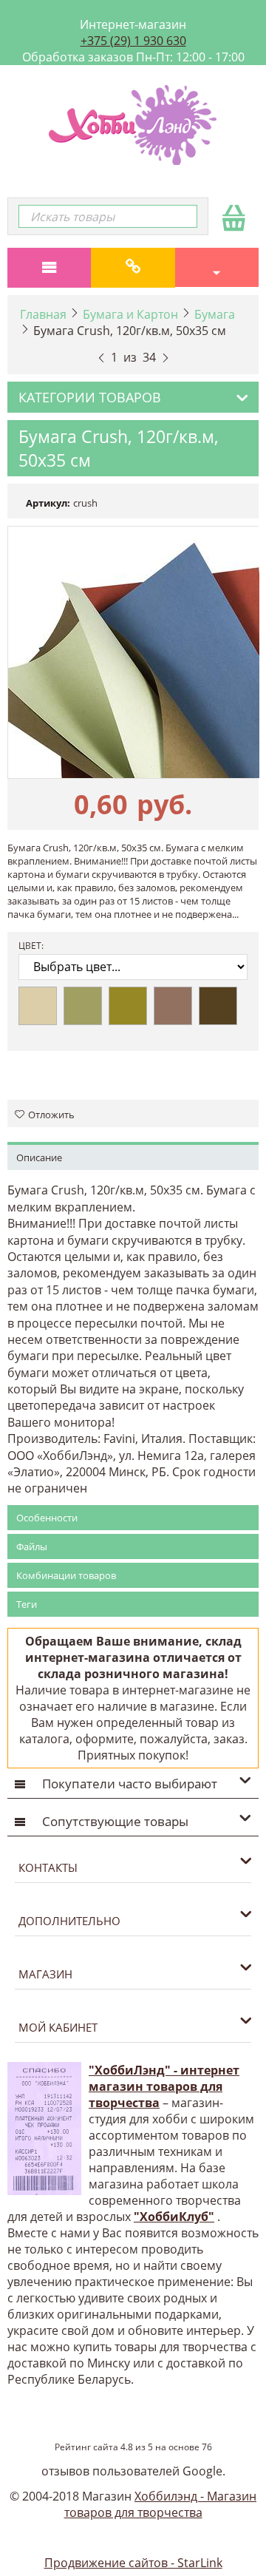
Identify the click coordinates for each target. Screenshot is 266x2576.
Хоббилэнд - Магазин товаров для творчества (161, 2504)
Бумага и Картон (130, 314)
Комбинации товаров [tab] (66, 1575)
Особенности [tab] (47, 1518)
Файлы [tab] (32, 1546)
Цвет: (31, 946)
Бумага (215, 314)
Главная (43, 314)
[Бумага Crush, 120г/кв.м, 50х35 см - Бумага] (133, 652)
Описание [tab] (39, 1157)
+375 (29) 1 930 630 (133, 41)
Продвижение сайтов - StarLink (133, 2563)
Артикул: (48, 503)
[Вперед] (166, 356)
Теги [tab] (27, 1604)
